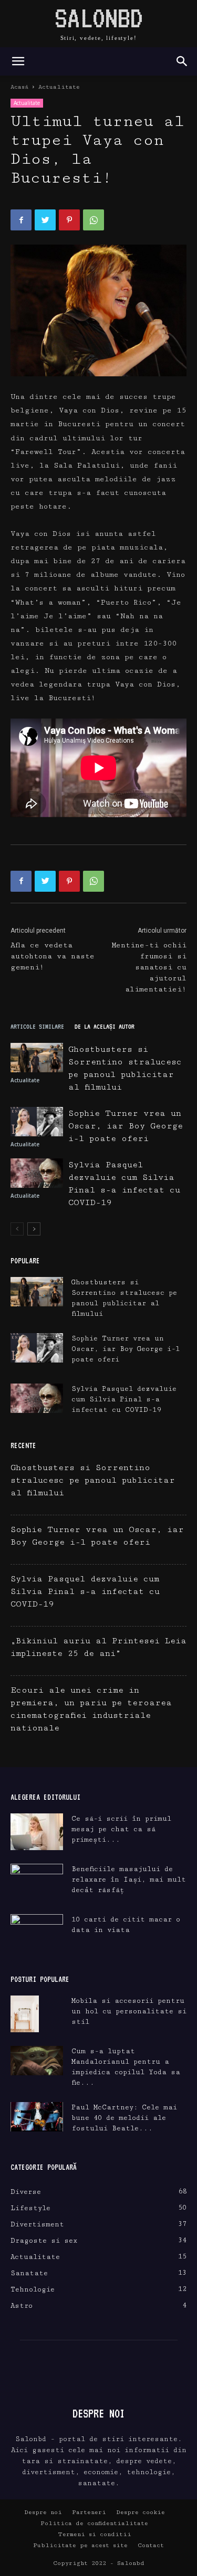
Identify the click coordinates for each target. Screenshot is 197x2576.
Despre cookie (141, 2512)
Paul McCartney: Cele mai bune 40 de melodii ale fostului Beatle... (124, 2118)
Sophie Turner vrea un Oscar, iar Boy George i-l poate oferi (126, 1126)
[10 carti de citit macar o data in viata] (37, 1933)
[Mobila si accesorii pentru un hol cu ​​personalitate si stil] (25, 2014)
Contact (151, 2545)
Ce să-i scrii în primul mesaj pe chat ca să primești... (121, 1829)
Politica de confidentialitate (94, 2523)
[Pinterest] (69, 220)
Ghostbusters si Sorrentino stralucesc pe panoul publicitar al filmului (93, 1480)
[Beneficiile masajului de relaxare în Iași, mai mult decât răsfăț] (37, 1882)
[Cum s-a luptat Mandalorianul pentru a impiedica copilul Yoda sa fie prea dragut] (37, 2061)
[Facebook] (21, 220)
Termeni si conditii (95, 2534)
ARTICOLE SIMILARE (37, 1026)
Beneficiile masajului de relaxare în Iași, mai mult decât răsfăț (129, 1880)
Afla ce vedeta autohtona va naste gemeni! (53, 956)
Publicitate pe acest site (80, 2545)
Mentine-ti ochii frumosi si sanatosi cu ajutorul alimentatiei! (149, 967)
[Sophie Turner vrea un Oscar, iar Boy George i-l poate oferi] (37, 1122)
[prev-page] (17, 1229)
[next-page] (34, 1229)
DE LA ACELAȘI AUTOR (105, 1026)
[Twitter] (45, 220)
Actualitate (59, 87)
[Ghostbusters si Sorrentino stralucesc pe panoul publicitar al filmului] (37, 1058)
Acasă (19, 87)
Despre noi (43, 2512)
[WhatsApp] (94, 220)
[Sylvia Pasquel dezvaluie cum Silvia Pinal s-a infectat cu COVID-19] (37, 1173)
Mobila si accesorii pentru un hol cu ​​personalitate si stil (129, 2011)
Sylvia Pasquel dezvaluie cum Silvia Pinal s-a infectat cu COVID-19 (124, 1399)
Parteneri (89, 2512)
